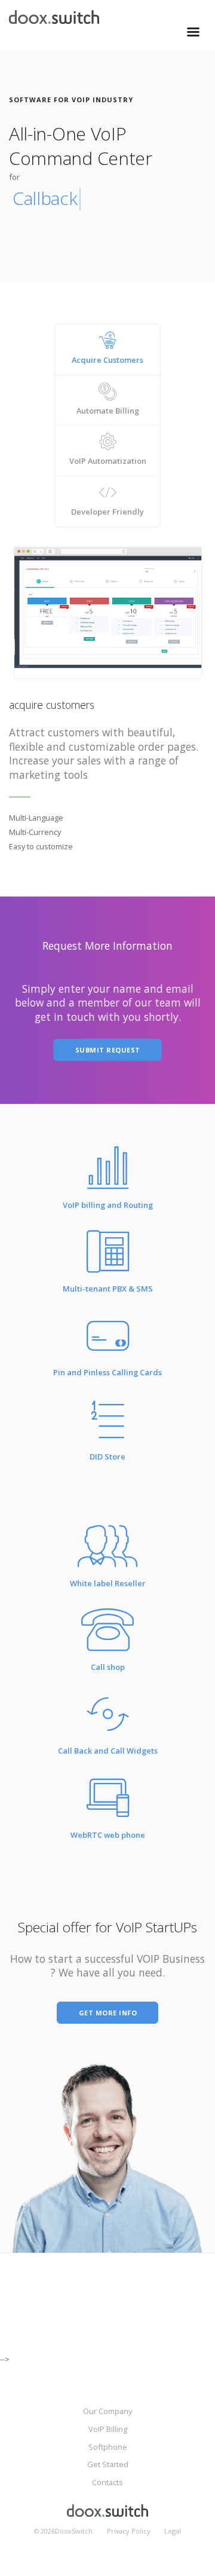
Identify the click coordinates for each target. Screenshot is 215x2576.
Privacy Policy (129, 2531)
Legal (173, 2531)
